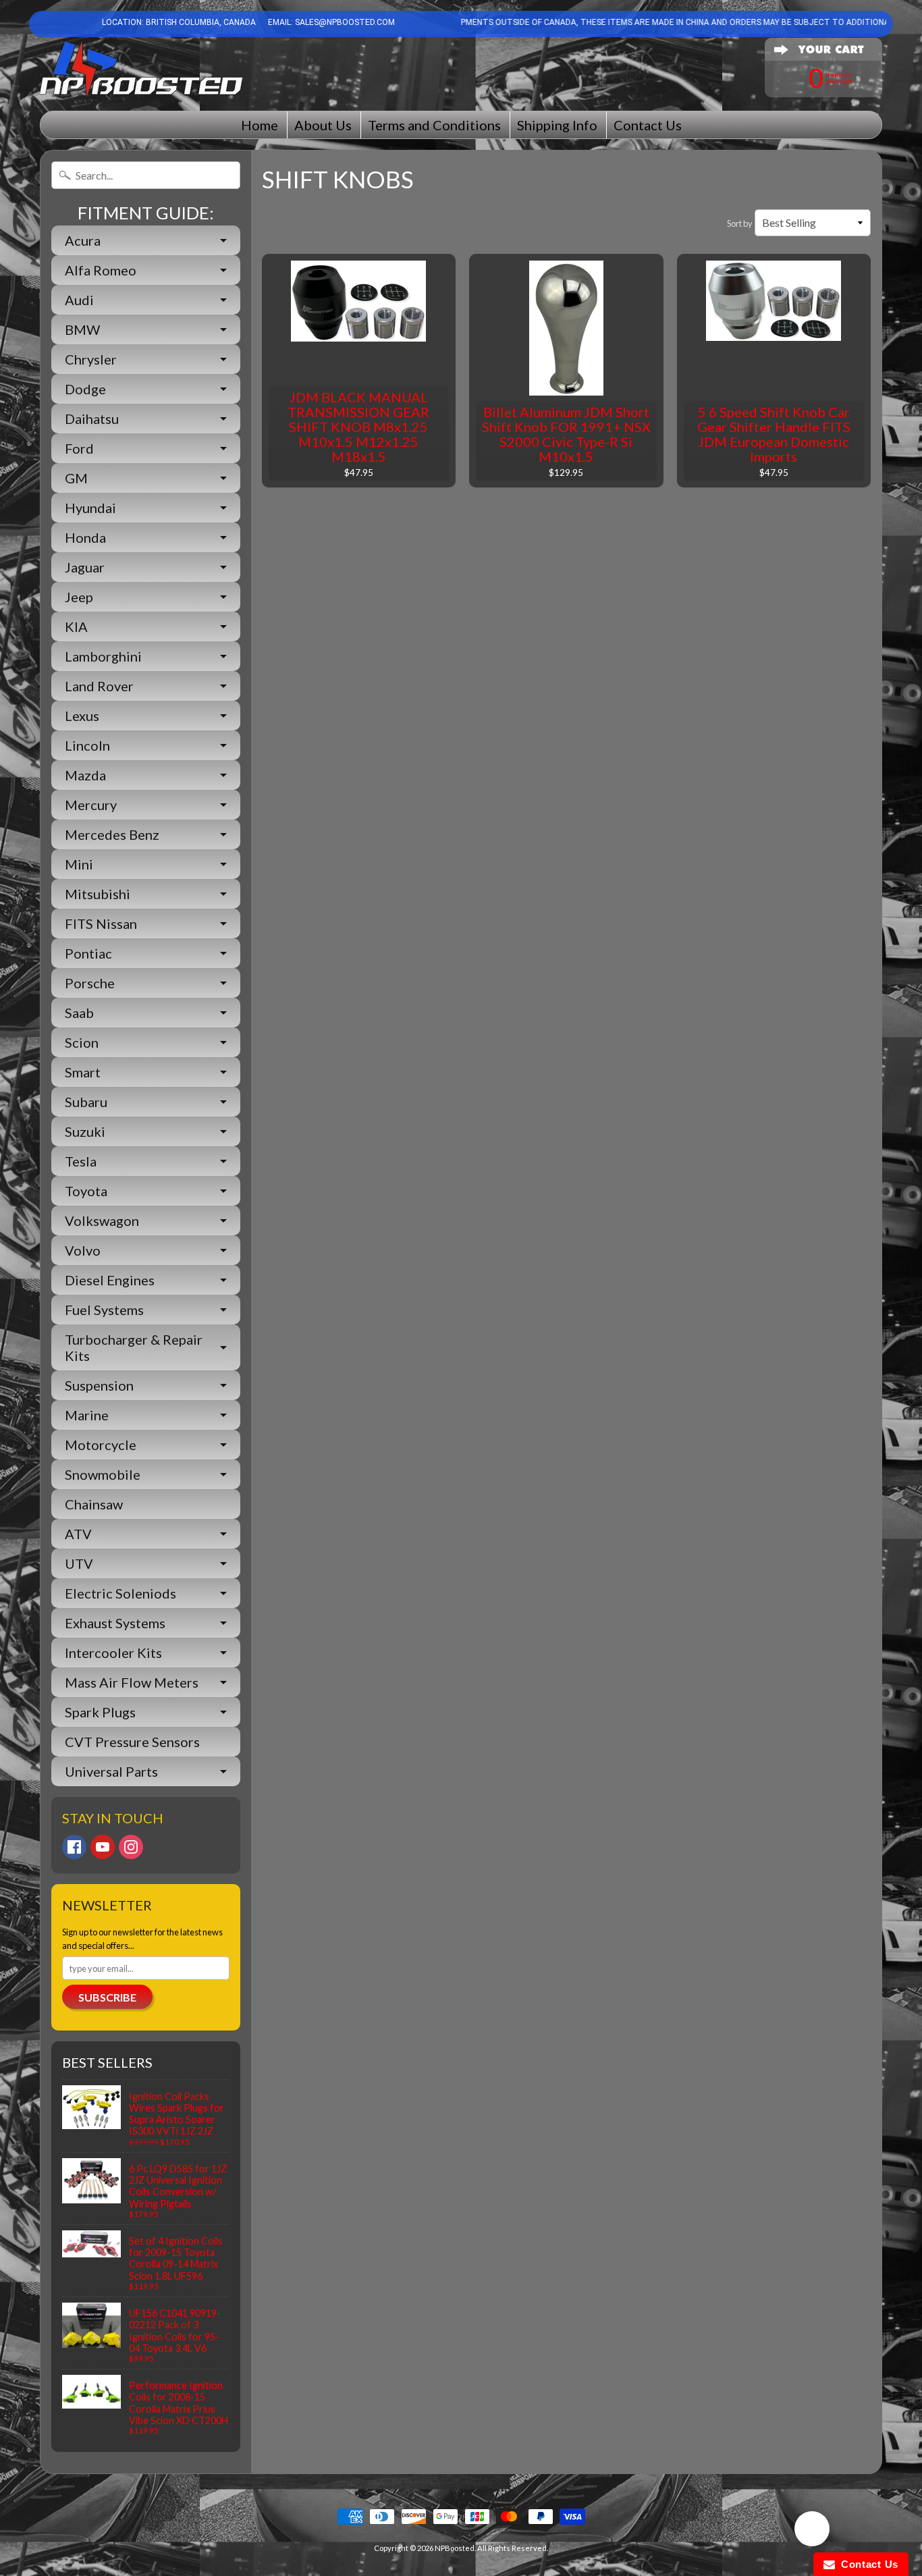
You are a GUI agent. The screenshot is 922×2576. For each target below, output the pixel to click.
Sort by (740, 223)
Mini (79, 864)
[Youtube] (103, 1847)
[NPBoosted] (141, 69)
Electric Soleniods (120, 1593)
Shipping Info (557, 125)
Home (260, 125)
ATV (78, 1534)
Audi (79, 300)
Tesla (81, 1161)
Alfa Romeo (101, 270)
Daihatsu (92, 419)
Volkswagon (102, 1220)
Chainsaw (94, 1504)
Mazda (85, 775)
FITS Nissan (101, 923)
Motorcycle (101, 1445)
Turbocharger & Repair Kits (134, 1347)
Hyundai (90, 508)
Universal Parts (111, 1771)
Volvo (83, 1250)
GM (76, 478)
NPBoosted (455, 2548)
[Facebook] (74, 1847)
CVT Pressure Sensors (132, 1742)
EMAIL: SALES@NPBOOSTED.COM (330, 22)
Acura (83, 240)
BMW (82, 329)
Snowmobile (103, 1474)
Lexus (82, 716)
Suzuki (85, 1131)
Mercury (91, 805)
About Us (323, 125)
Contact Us (648, 125)
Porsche (90, 983)
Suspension (99, 1385)
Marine (87, 1415)
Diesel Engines (110, 1280)
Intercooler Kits (113, 1653)
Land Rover (99, 686)
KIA (76, 626)
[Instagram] (131, 1847)
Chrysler (91, 359)
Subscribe (107, 1997)
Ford (79, 448)
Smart (83, 1072)
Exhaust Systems (115, 1623)
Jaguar (85, 567)
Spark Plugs (100, 1712)
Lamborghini (103, 656)
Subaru (86, 1102)
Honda (85, 537)
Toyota (86, 1191)
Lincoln (87, 745)
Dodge (85, 389)
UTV (79, 1563)
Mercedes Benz (112, 834)
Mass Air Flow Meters (132, 1682)
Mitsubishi (98, 894)
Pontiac (88, 953)
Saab (79, 1013)
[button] (812, 2531)
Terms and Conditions (434, 125)
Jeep (79, 597)
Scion (82, 1042)
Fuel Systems (104, 1310)
